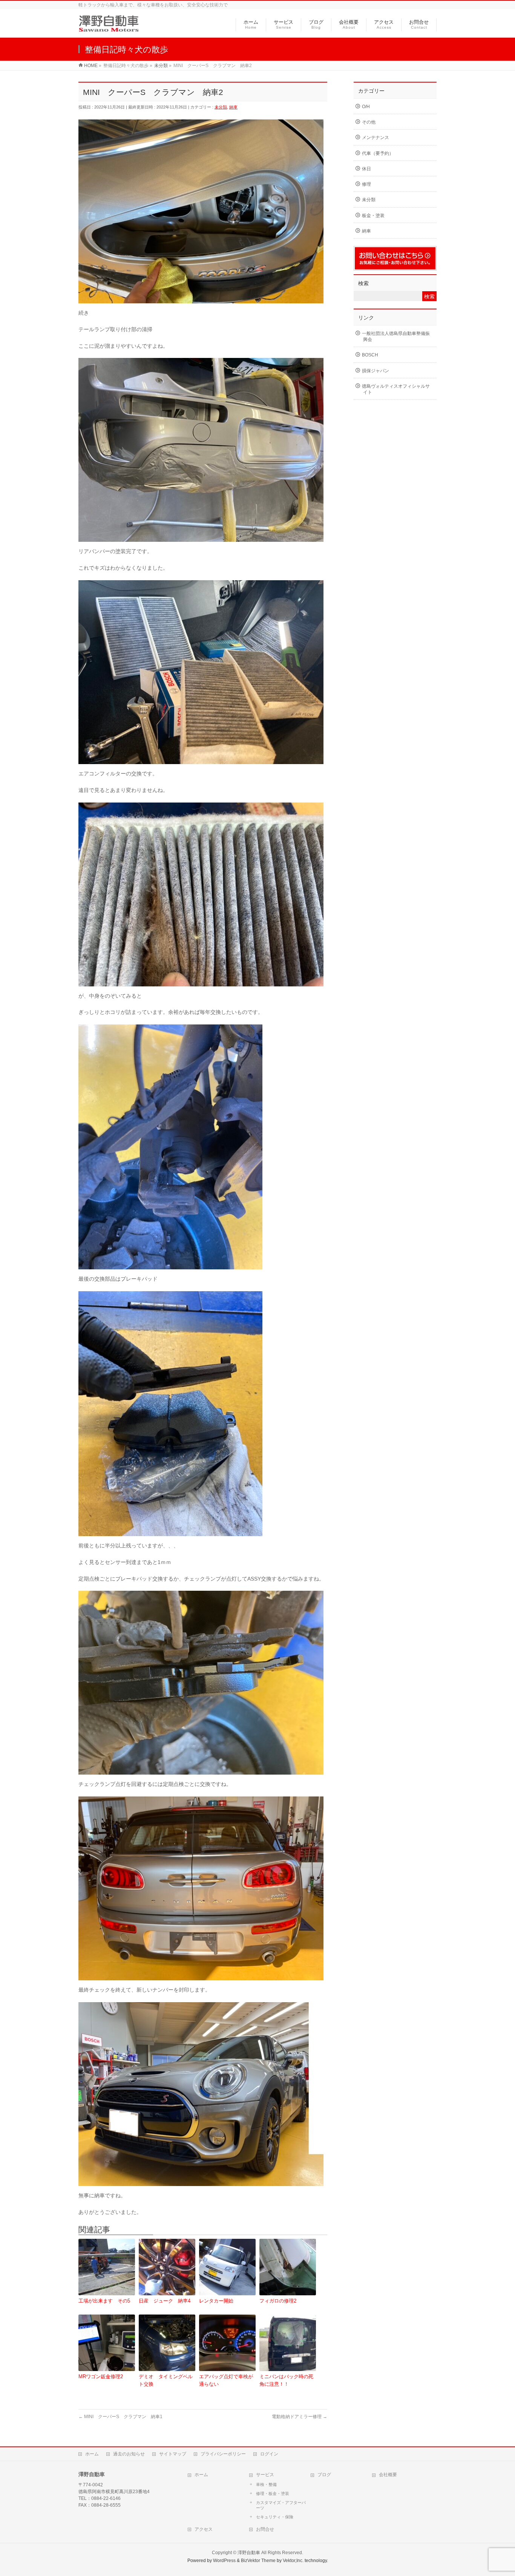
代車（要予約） (378, 153)
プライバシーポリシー (223, 2454)
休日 (366, 169)
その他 (369, 122)
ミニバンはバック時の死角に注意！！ (286, 2380)
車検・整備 (266, 2484)
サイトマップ (173, 2454)
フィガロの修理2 (278, 2301)
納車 (233, 107)
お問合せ (265, 2529)
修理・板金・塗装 (273, 2493)
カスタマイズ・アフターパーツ (281, 2505)
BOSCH (370, 355)
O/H (366, 107)
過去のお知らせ (129, 2454)
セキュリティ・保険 (275, 2517)
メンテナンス (376, 138)
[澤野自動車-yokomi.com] (109, 28)
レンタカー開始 (216, 2301)
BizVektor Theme (258, 2561)
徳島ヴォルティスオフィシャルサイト (396, 389)
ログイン (269, 2454)
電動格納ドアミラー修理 (300, 2417)
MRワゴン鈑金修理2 (101, 2376)
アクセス (204, 2529)
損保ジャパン (376, 371)
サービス (265, 2475)
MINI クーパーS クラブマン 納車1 (120, 2417)
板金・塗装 (373, 216)
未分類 (221, 107)
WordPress (224, 2561)
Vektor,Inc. (293, 2561)
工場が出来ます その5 (104, 2301)
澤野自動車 (249, 2553)
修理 (366, 184)
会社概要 (388, 2475)
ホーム (92, 2454)
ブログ (324, 2475)
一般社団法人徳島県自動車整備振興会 (396, 336)
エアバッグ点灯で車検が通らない (226, 2380)
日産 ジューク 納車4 (165, 2301)
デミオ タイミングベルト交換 (166, 2380)
